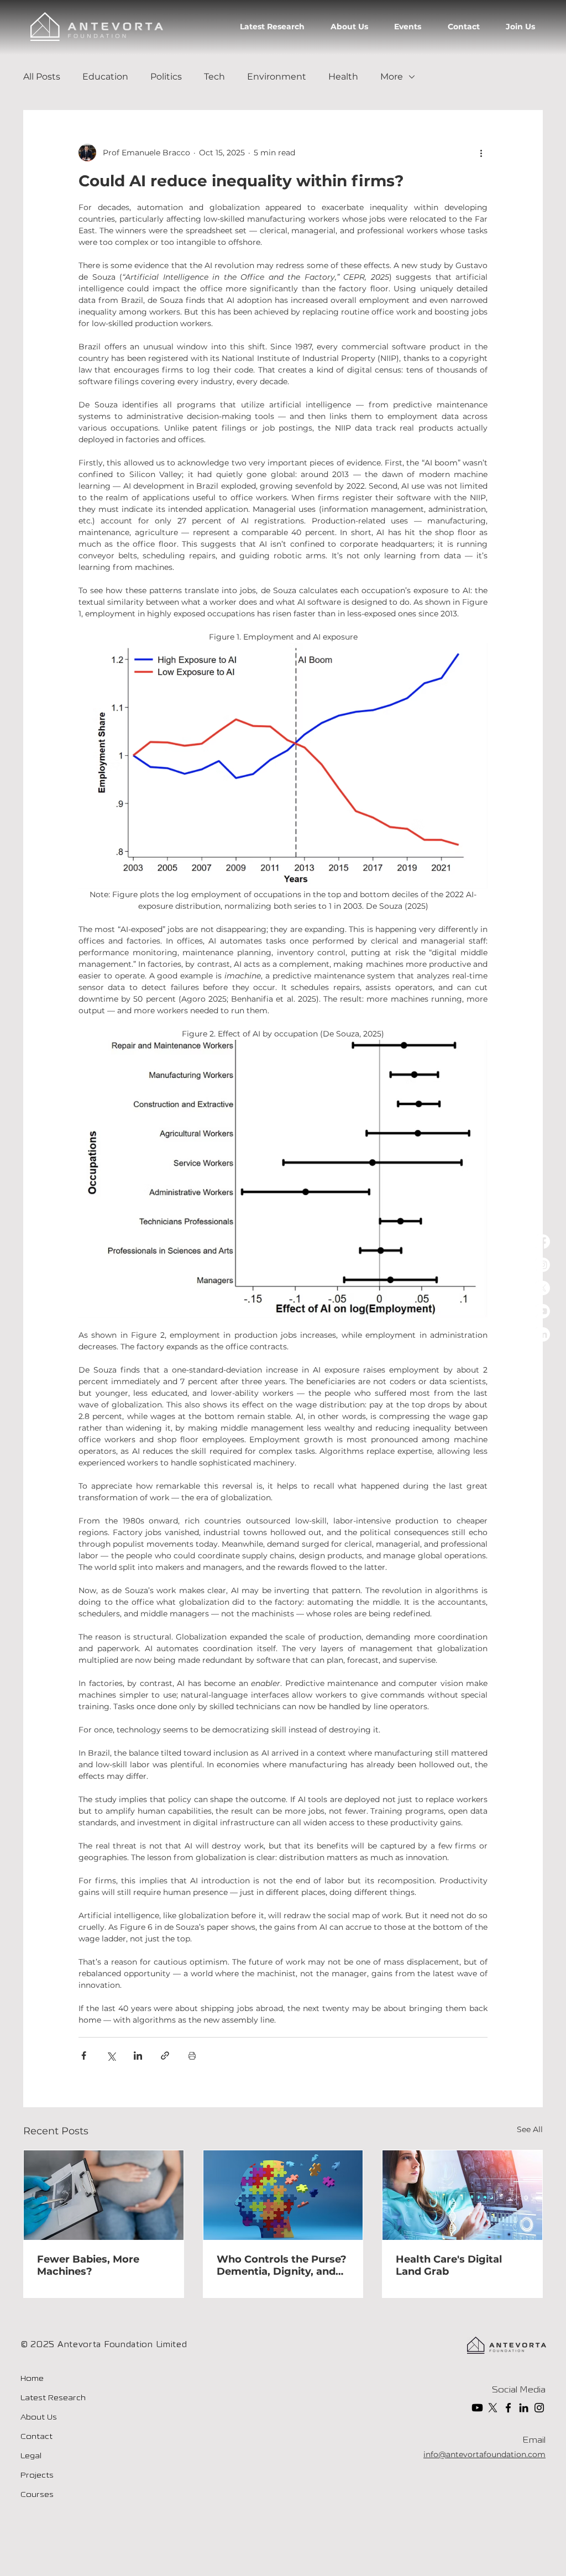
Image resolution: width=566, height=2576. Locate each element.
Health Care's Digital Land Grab (449, 2265)
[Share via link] (165, 2056)
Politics (166, 77)
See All (530, 2129)
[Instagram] (543, 1265)
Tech (214, 77)
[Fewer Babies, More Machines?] (104, 2195)
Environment (277, 77)
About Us (39, 2418)
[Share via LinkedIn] (138, 2056)
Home (32, 2379)
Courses (37, 2495)
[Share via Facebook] (84, 2056)
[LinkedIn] (543, 1334)
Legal (31, 2456)
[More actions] (481, 153)
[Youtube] (543, 1311)
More (392, 77)
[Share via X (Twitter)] (111, 2056)
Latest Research (53, 2398)
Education (105, 77)
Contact (36, 2437)
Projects (37, 2476)
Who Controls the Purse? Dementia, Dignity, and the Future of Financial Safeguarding (282, 2265)
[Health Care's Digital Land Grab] (462, 2195)
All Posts (42, 77)
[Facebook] (543, 1242)
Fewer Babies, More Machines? (88, 2265)
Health (343, 77)
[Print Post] (192, 2056)
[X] (543, 1288)
